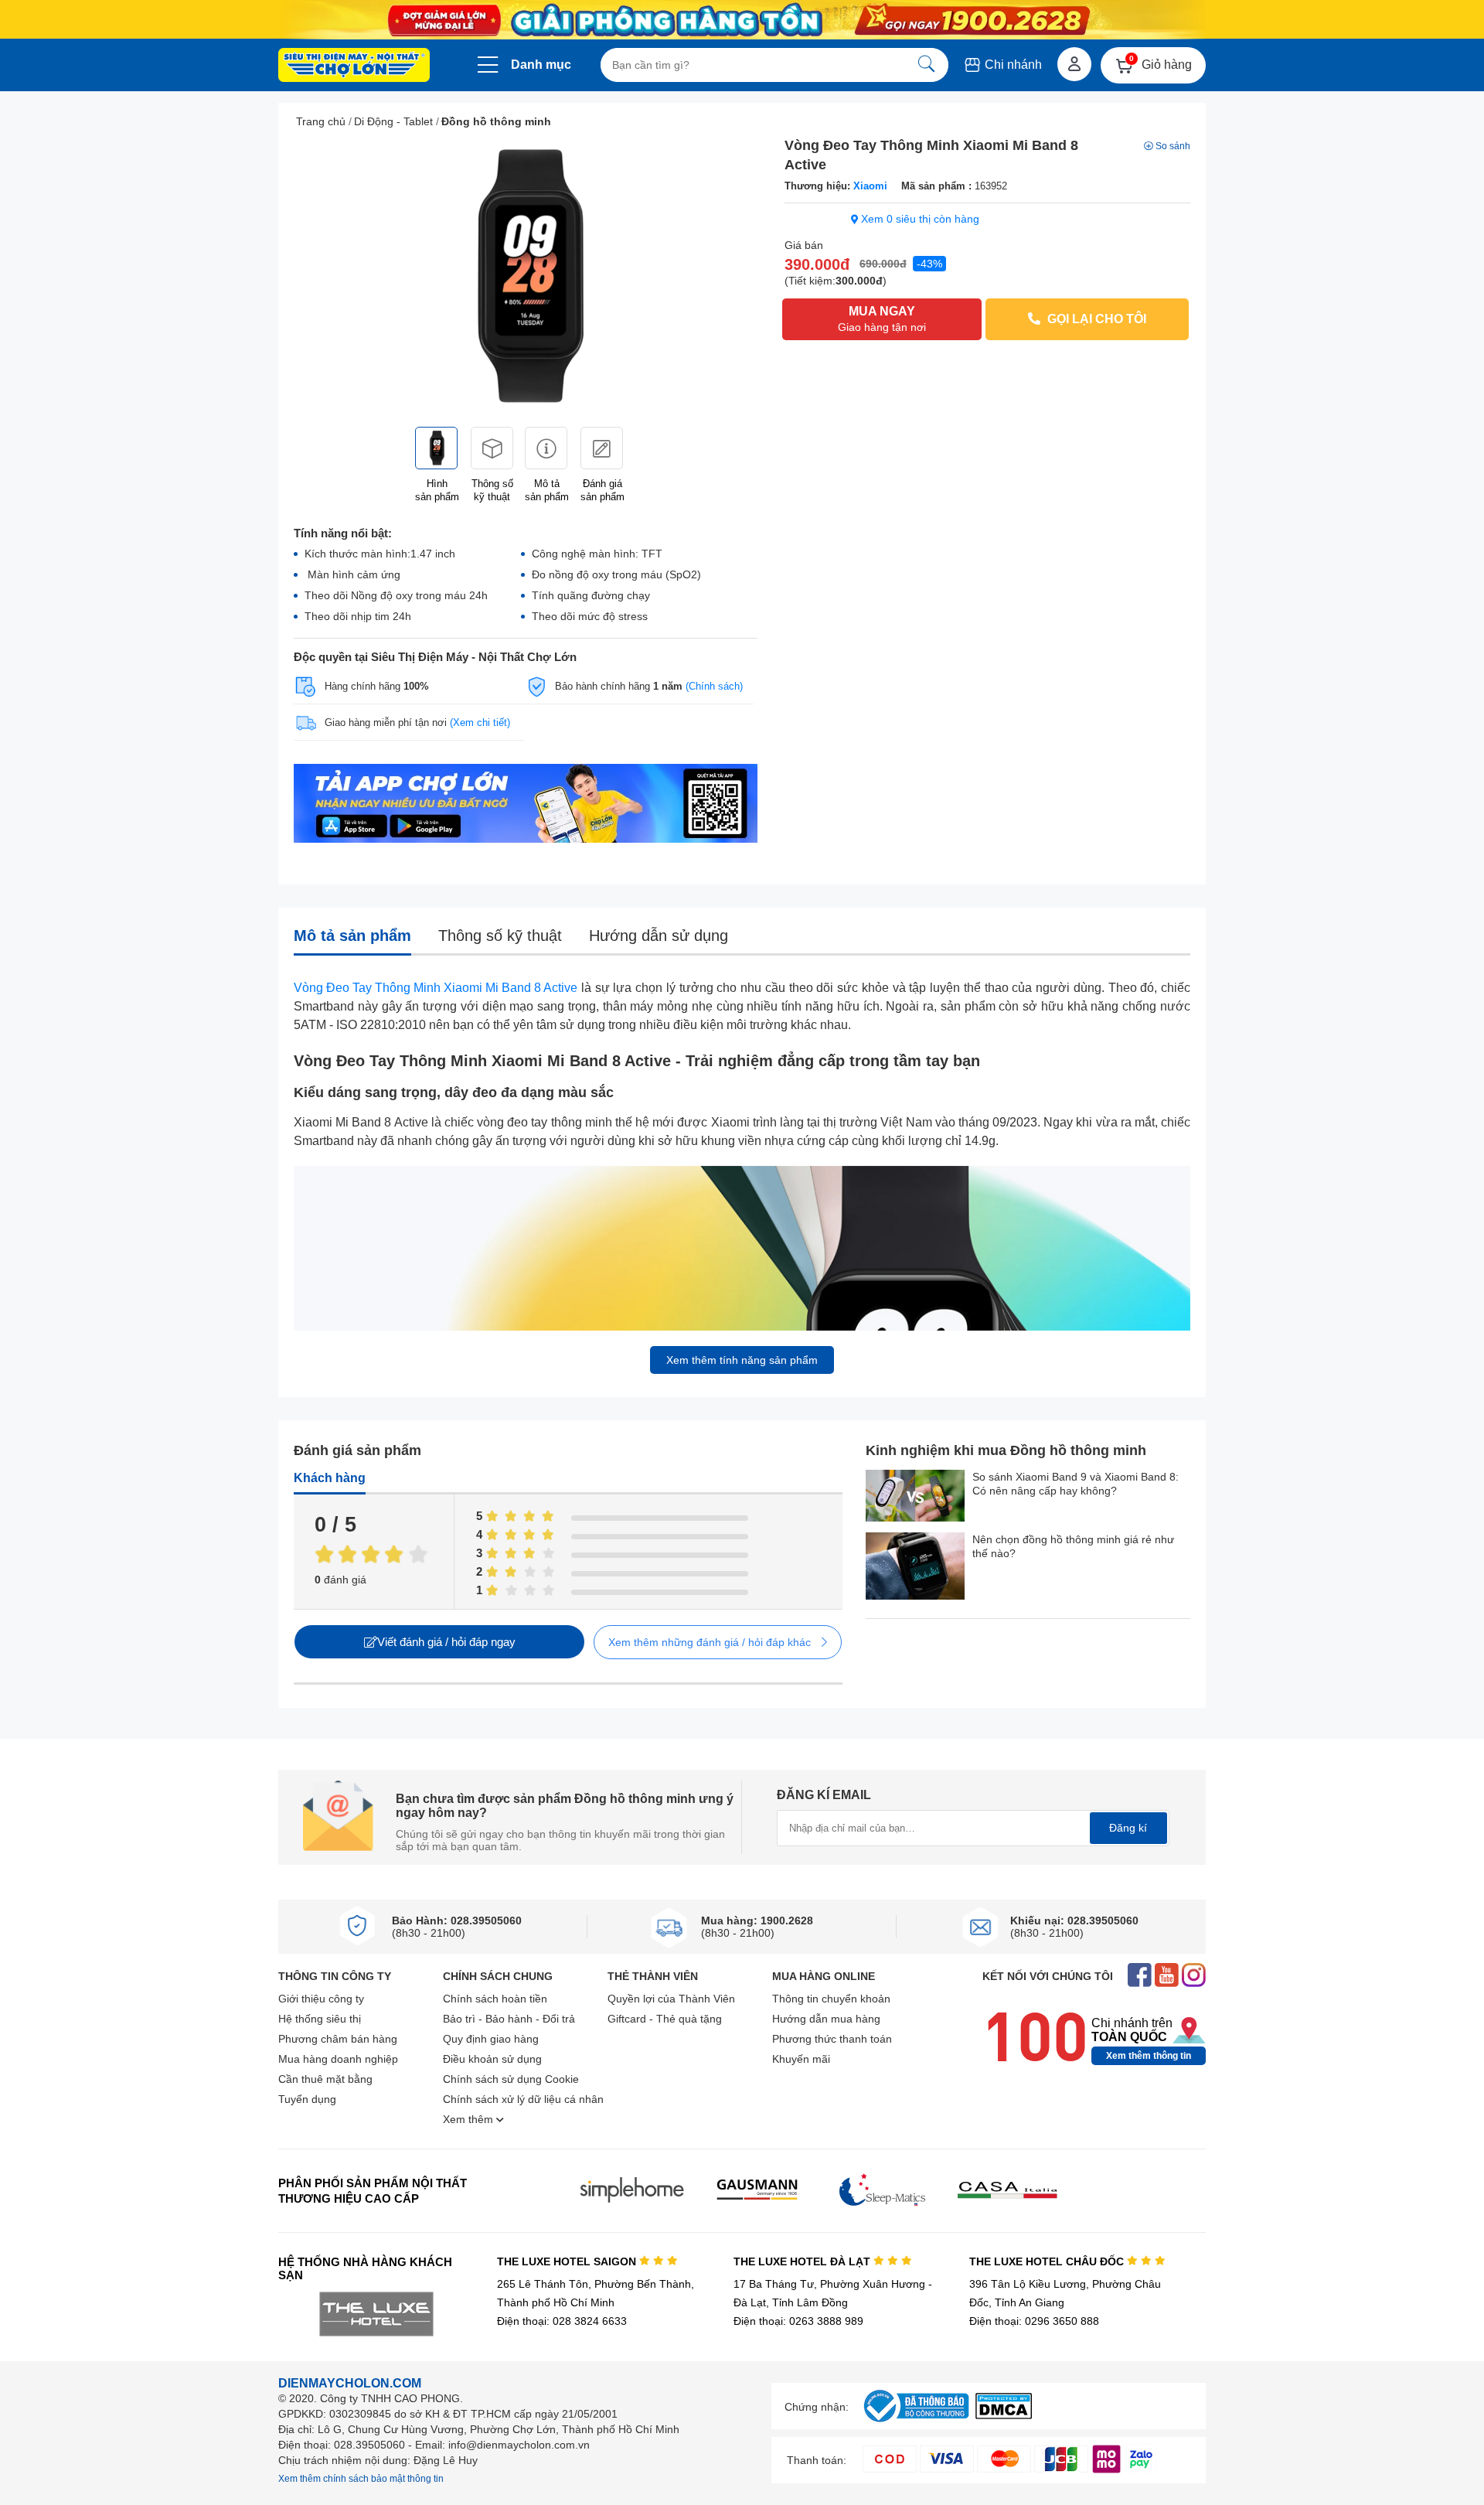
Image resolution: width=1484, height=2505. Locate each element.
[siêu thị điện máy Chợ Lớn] (354, 66)
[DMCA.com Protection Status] (1004, 2415)
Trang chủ (321, 121)
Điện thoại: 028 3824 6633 (562, 2321)
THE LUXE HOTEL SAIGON (568, 2261)
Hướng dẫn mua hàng (826, 2019)
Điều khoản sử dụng (492, 2059)
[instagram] (1194, 1977)
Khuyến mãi (801, 2059)
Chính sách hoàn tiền (495, 1999)
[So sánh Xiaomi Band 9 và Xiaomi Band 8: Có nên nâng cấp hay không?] (915, 1497)
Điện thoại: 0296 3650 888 (1034, 2321)
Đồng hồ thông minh (496, 121)
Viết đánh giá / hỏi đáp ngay (446, 1642)
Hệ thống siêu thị (320, 2019)
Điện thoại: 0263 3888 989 (798, 2321)
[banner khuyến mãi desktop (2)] (742, 20)
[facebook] (1140, 1977)
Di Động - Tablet (393, 121)
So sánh (1173, 146)
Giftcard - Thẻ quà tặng (665, 2019)
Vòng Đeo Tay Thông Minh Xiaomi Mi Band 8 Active (436, 988)
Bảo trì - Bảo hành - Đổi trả (509, 2019)
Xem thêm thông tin (1149, 2056)
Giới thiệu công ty (321, 1999)
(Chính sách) (714, 686)
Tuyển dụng (307, 2099)
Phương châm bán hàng (338, 2039)
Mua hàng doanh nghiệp (338, 2059)
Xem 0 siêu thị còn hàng (919, 219)
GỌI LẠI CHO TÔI (1095, 319)
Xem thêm (470, 2119)
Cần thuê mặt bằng (325, 2079)
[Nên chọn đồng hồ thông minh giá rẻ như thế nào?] (915, 1568)
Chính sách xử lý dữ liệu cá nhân (523, 2099)
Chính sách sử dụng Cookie (511, 2079)
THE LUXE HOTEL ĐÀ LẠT (803, 2261)
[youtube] (1167, 1977)
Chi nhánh (1012, 65)
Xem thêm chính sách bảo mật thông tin (361, 2479)
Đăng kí (1128, 1828)
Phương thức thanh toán (832, 2039)
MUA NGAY (882, 319)
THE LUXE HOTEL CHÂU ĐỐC (1048, 2261)
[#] (916, 2423)
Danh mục (541, 65)
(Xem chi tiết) (480, 723)
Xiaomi (870, 186)
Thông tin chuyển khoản (831, 1999)
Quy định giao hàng (491, 2039)
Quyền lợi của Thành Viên (671, 1999)
